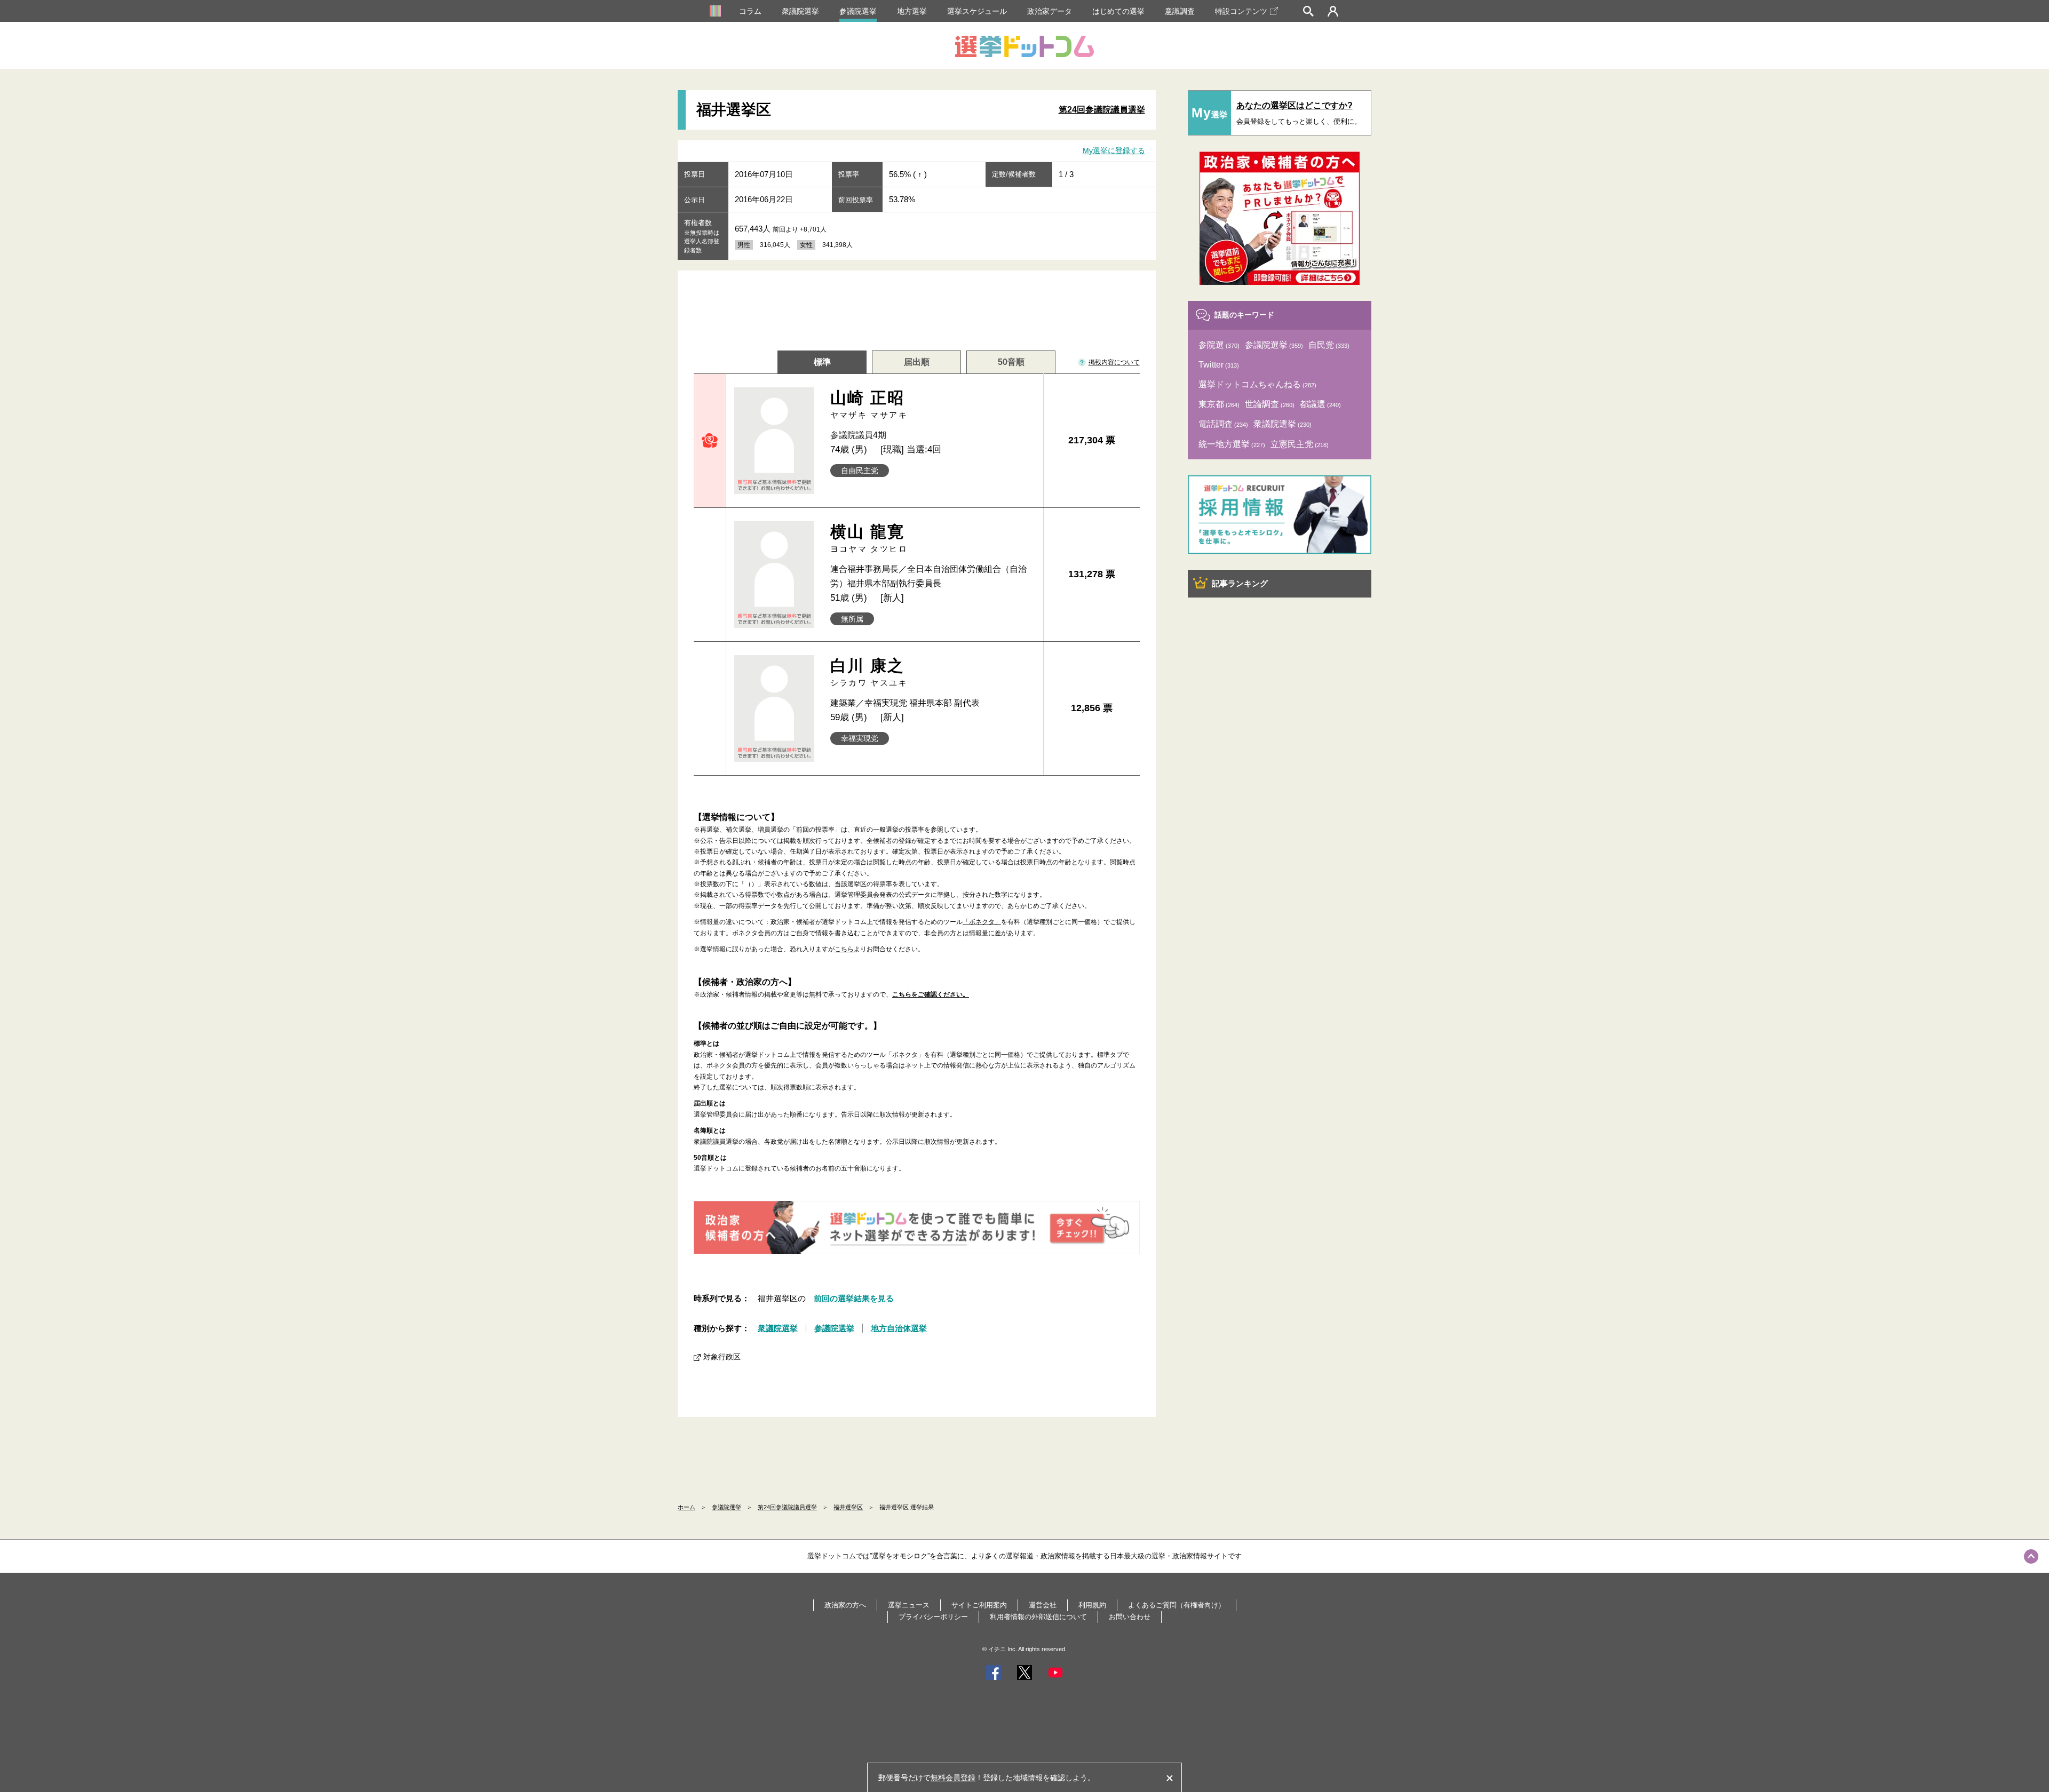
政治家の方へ (845, 1605)
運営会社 (1043, 1605)
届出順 (917, 362)
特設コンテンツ (1241, 11)
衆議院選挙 (800, 11)
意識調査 (1180, 11)
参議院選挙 (858, 11)
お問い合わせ (1130, 1617)
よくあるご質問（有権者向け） (1177, 1605)
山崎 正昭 (869, 404)
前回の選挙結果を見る (854, 1298)
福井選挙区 (848, 1507)
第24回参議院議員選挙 (1102, 110)
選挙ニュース (909, 1605)
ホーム (686, 1507)
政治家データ (1050, 11)
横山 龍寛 (869, 538)
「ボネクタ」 (982, 922)
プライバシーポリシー (933, 1617)
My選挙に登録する (1114, 150)
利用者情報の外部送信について (1038, 1617)
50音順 (1011, 362)
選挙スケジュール (977, 11)
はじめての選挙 (1118, 11)
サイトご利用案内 (979, 1605)
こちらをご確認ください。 (931, 994)
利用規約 (1092, 1605)
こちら (844, 949)
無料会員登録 (953, 1778)
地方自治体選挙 (899, 1328)
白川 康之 (869, 672)
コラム (750, 11)
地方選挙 (912, 11)
